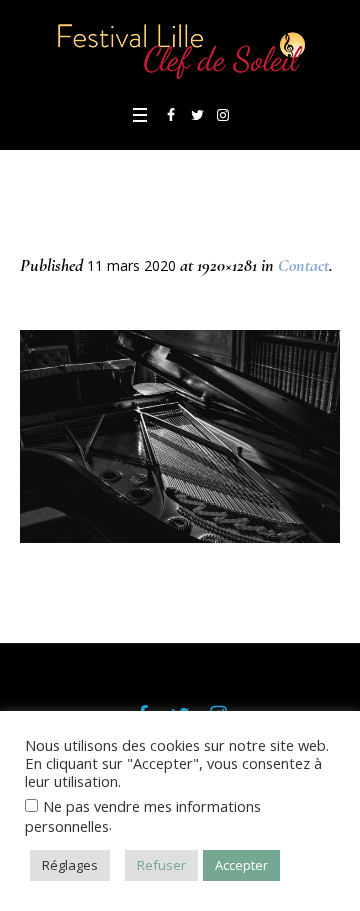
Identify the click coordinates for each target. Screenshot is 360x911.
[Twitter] (197, 115)
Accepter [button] (241, 865)
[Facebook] (171, 115)
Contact (303, 265)
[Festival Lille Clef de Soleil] (180, 49)
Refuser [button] (161, 865)
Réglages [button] (70, 865)
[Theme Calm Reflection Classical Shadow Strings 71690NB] (180, 437)
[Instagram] (223, 115)
